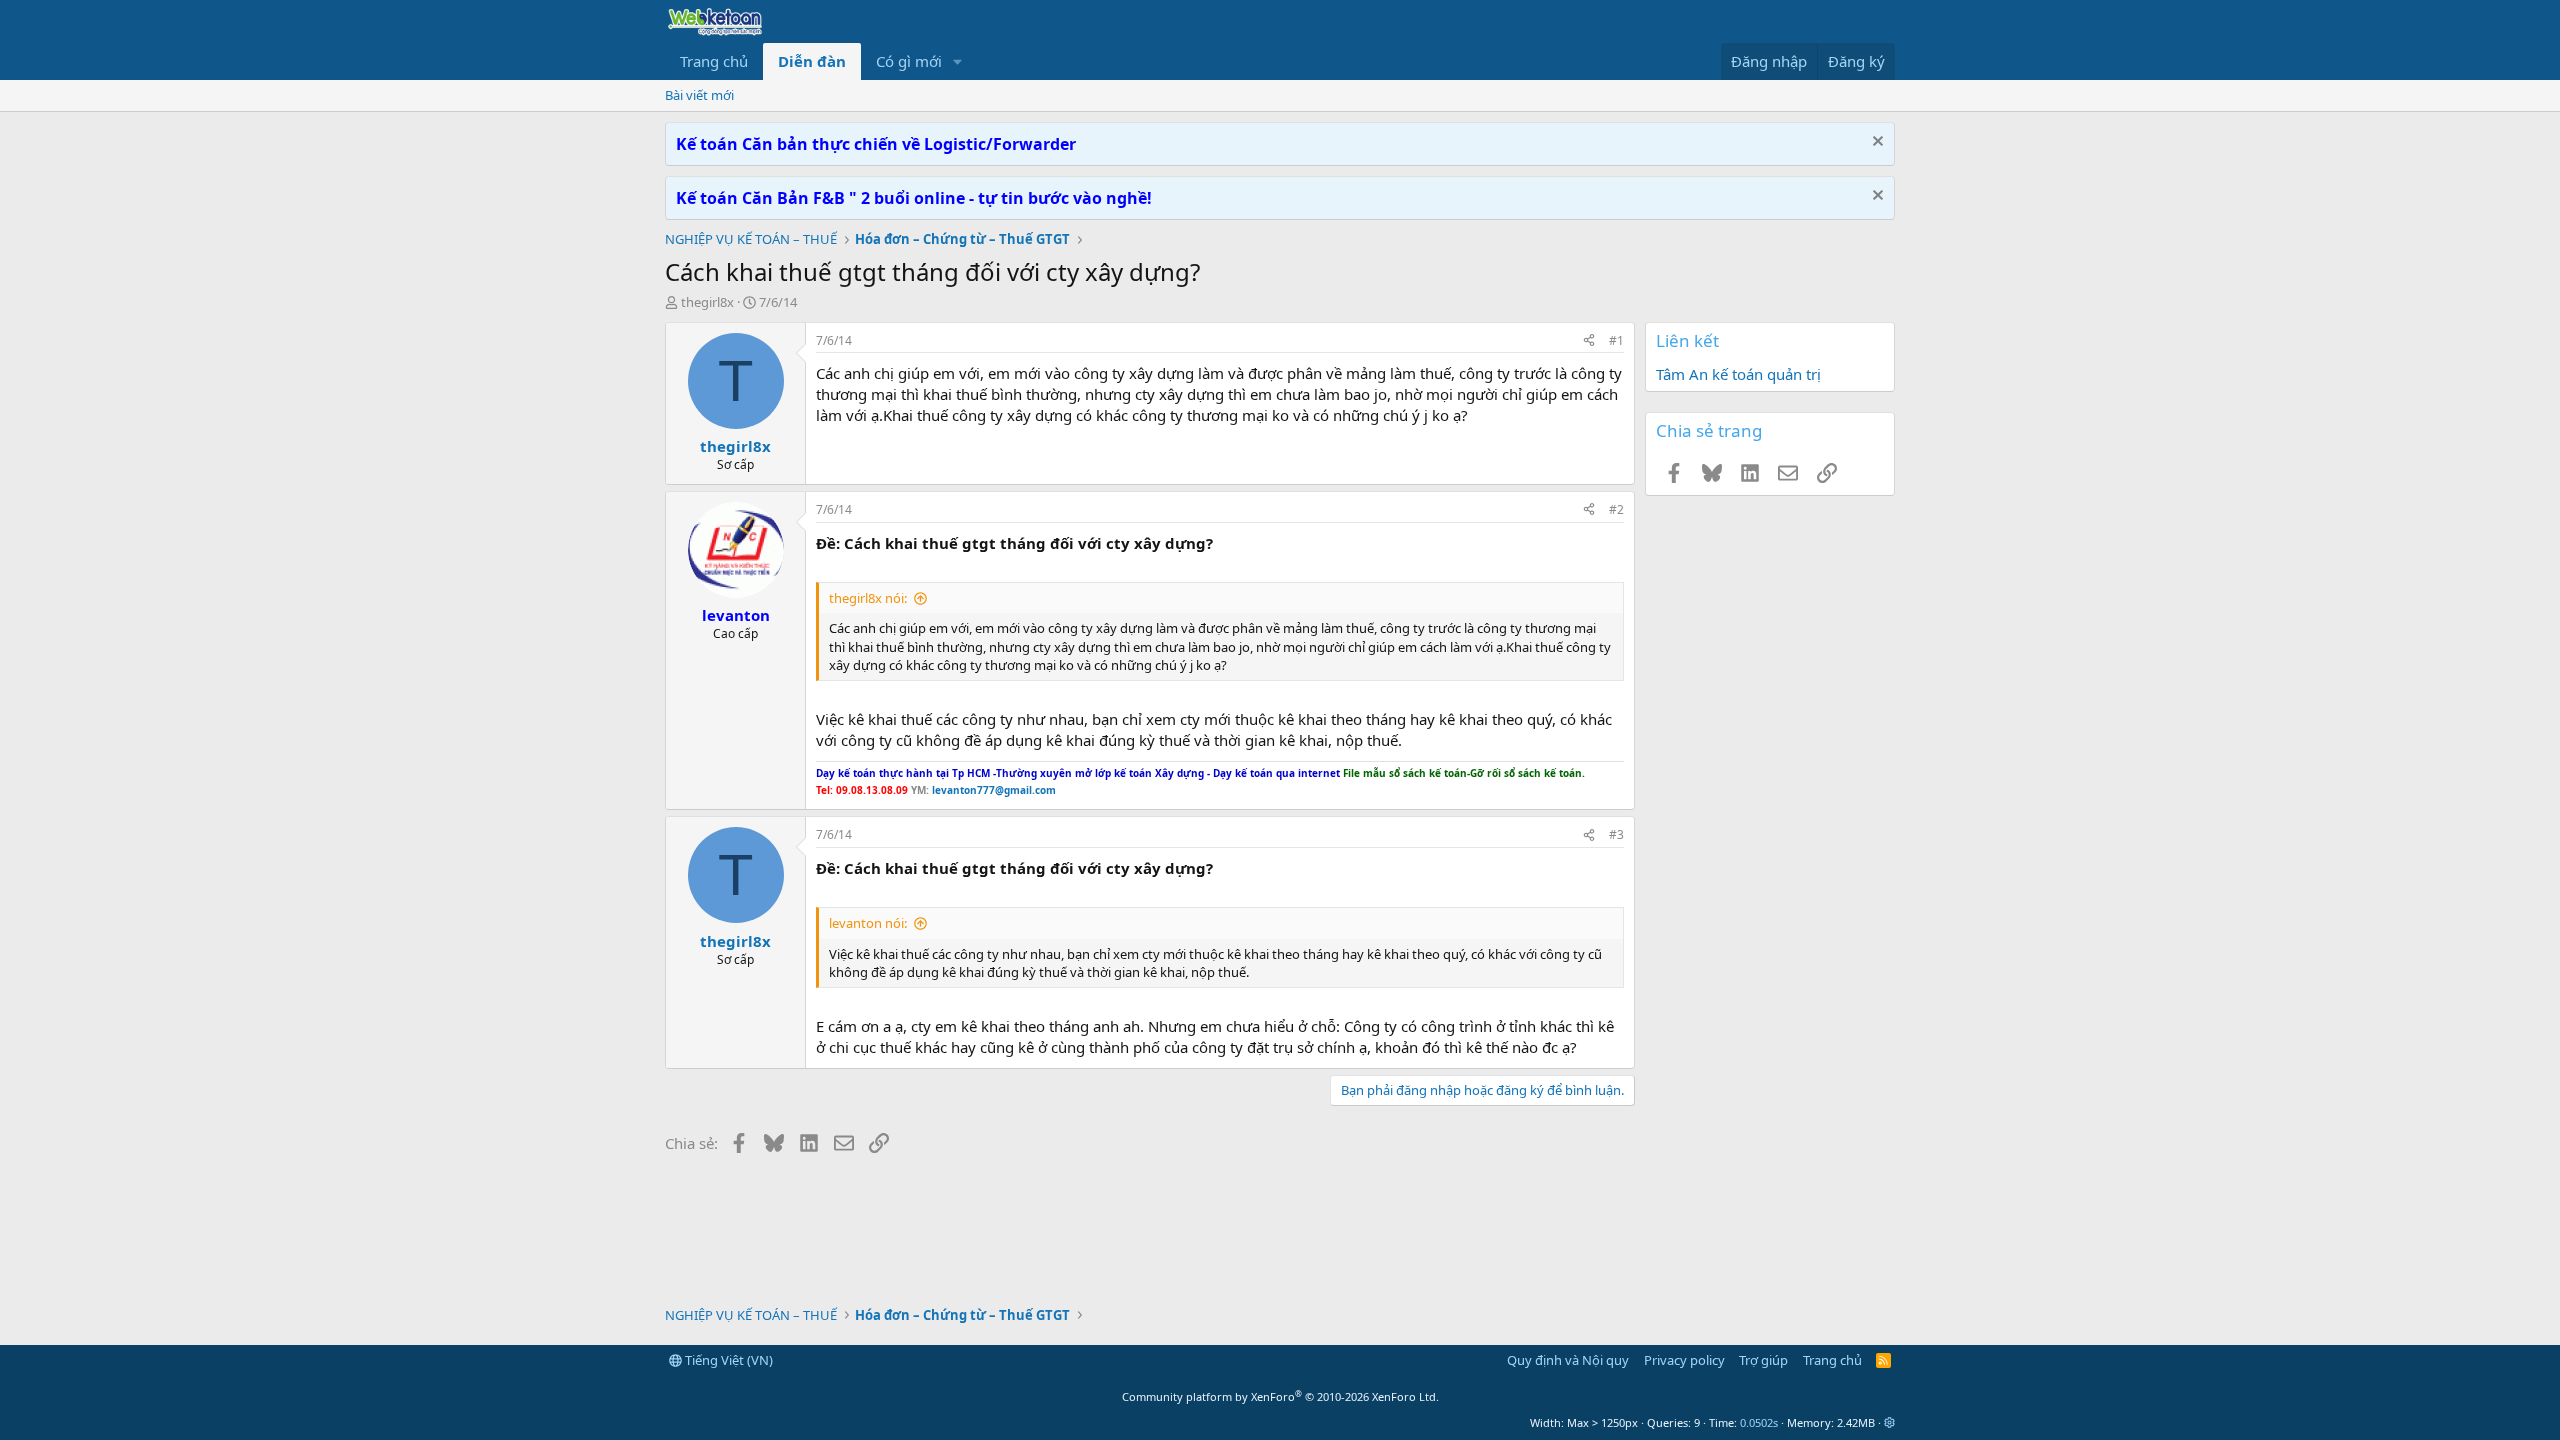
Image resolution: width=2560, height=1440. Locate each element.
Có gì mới (909, 61)
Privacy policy (1684, 1360)
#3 (1616, 834)
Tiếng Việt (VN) (727, 1360)
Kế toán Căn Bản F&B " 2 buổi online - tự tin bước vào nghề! (914, 198)
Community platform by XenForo (1280, 1396)
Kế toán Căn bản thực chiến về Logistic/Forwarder (876, 144)
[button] (958, 61)
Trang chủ (714, 61)
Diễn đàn (812, 61)
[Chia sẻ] (1589, 341)
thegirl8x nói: (868, 598)
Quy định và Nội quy (1568, 1360)
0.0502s (1759, 1422)
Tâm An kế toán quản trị (1738, 374)
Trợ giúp (1763, 1360)
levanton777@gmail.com (992, 790)
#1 (1616, 340)
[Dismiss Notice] (1875, 143)
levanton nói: (868, 923)
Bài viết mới (699, 95)
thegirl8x (707, 302)
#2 (1616, 509)
